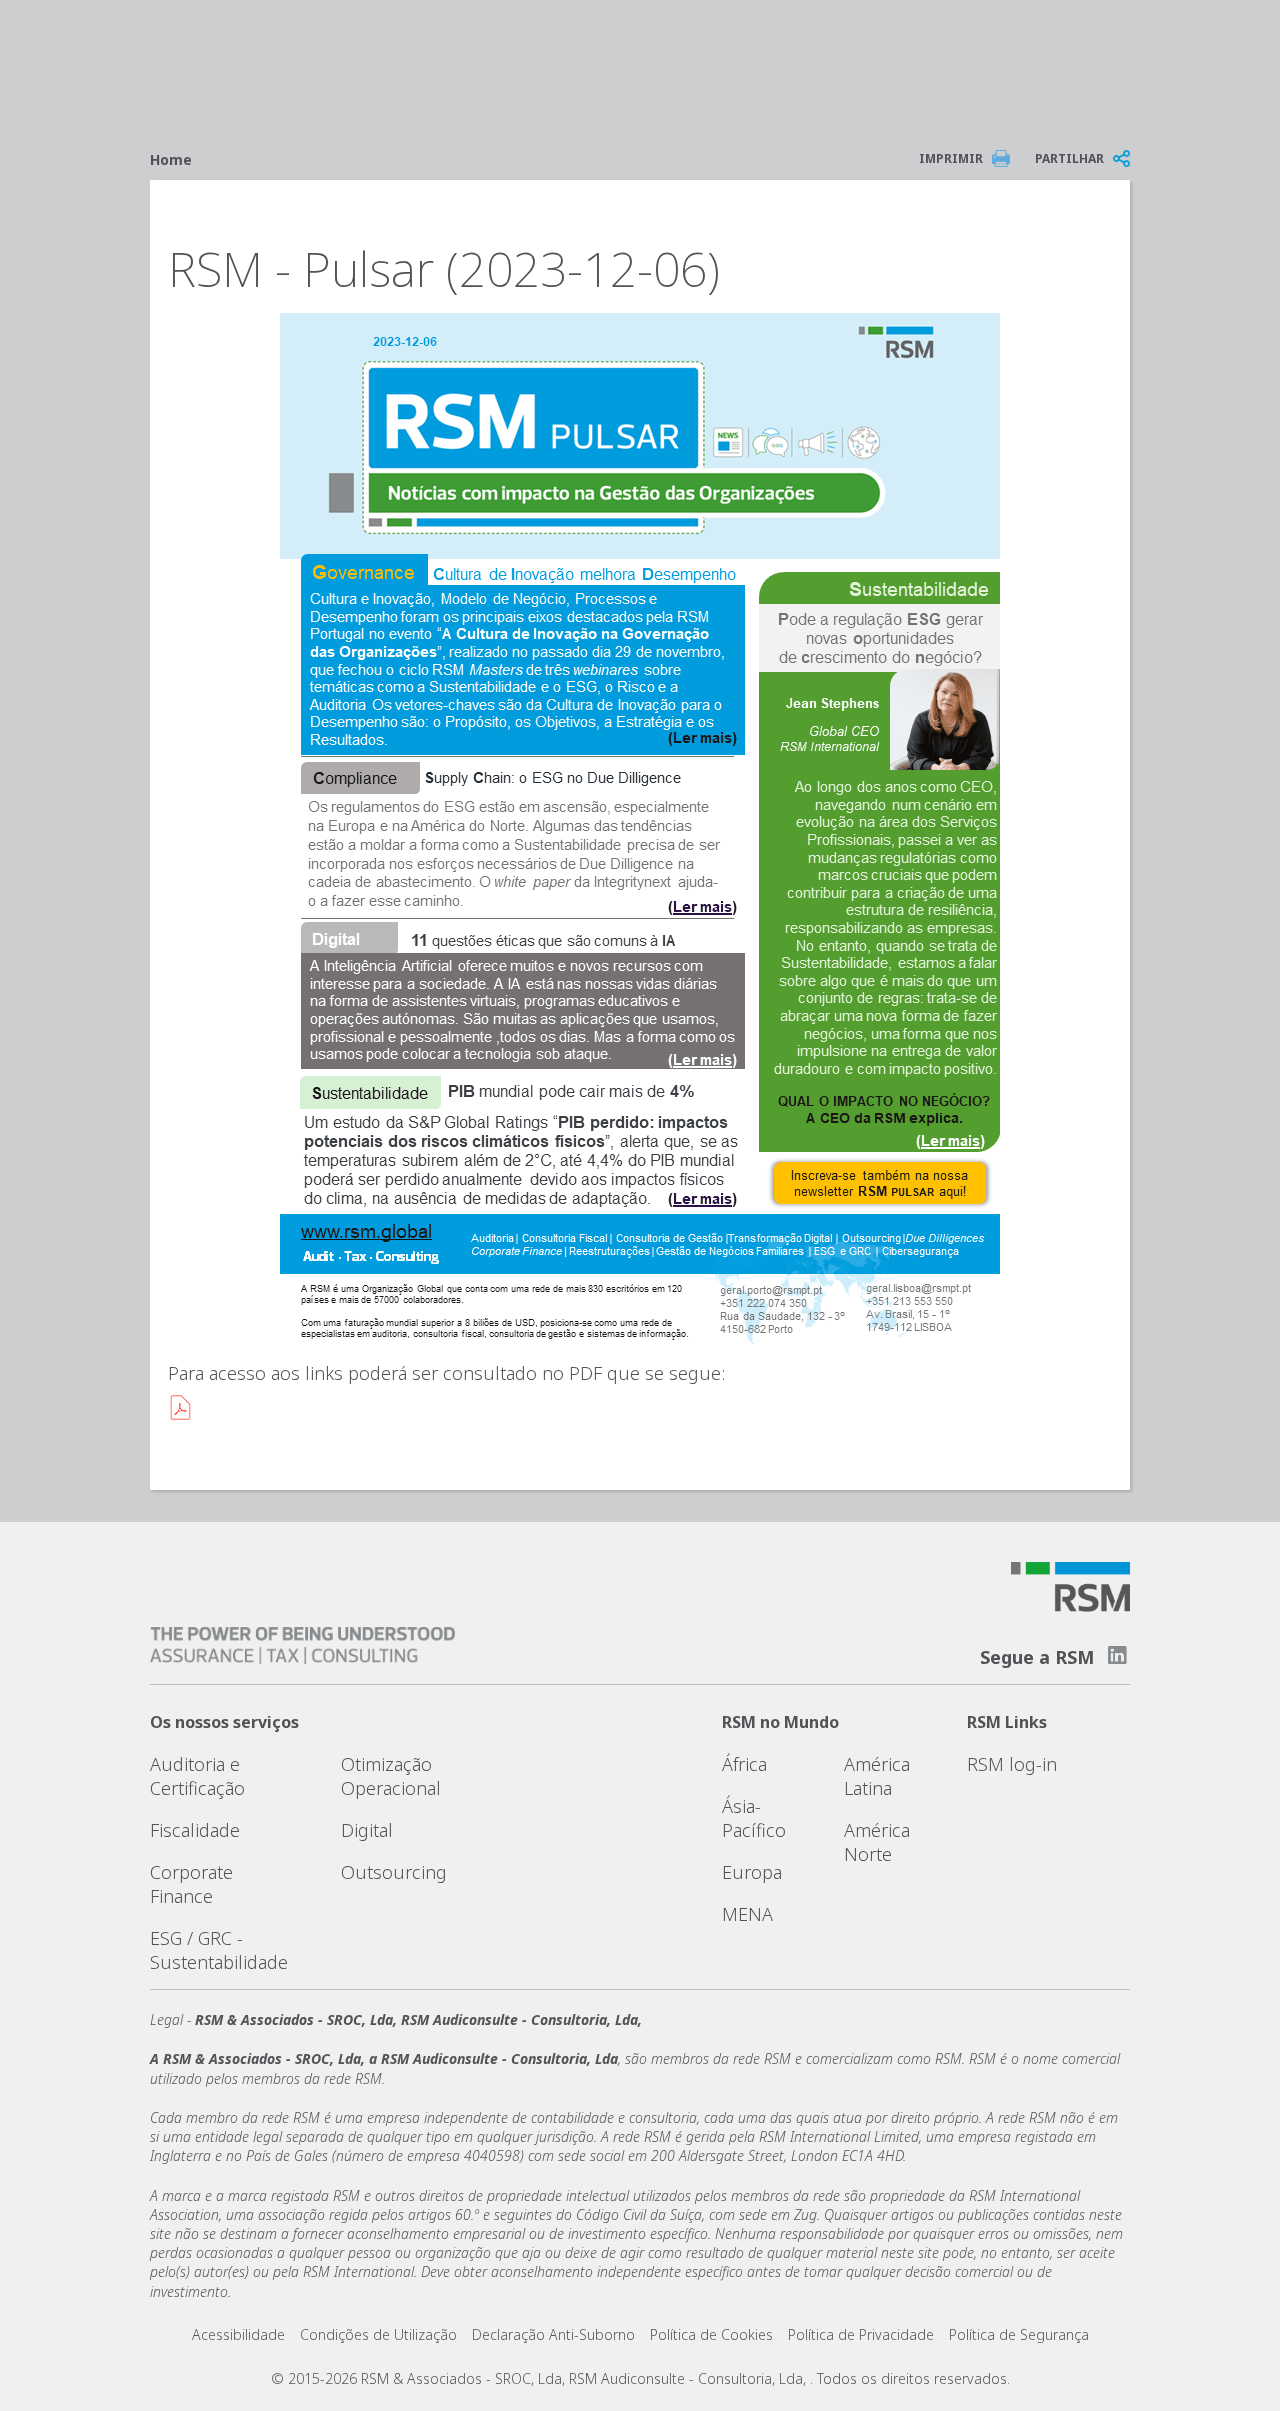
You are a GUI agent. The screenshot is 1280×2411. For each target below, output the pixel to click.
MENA (747, 1914)
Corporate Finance (191, 1884)
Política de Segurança (1019, 2334)
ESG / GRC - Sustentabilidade (219, 1950)
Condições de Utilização (378, 2334)
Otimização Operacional (391, 1776)
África (744, 1764)
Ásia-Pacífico (754, 1818)
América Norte (877, 1842)
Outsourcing (394, 1872)
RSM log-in (1012, 1764)
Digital (367, 1830)
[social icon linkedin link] (1117, 1655)
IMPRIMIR (951, 158)
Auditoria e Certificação (197, 1776)
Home (171, 159)
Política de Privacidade (861, 2334)
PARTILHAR (1069, 158)
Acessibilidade (238, 2334)
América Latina (877, 1776)
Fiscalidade (195, 1830)
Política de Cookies (711, 2334)
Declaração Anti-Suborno (553, 2334)
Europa (752, 1872)
